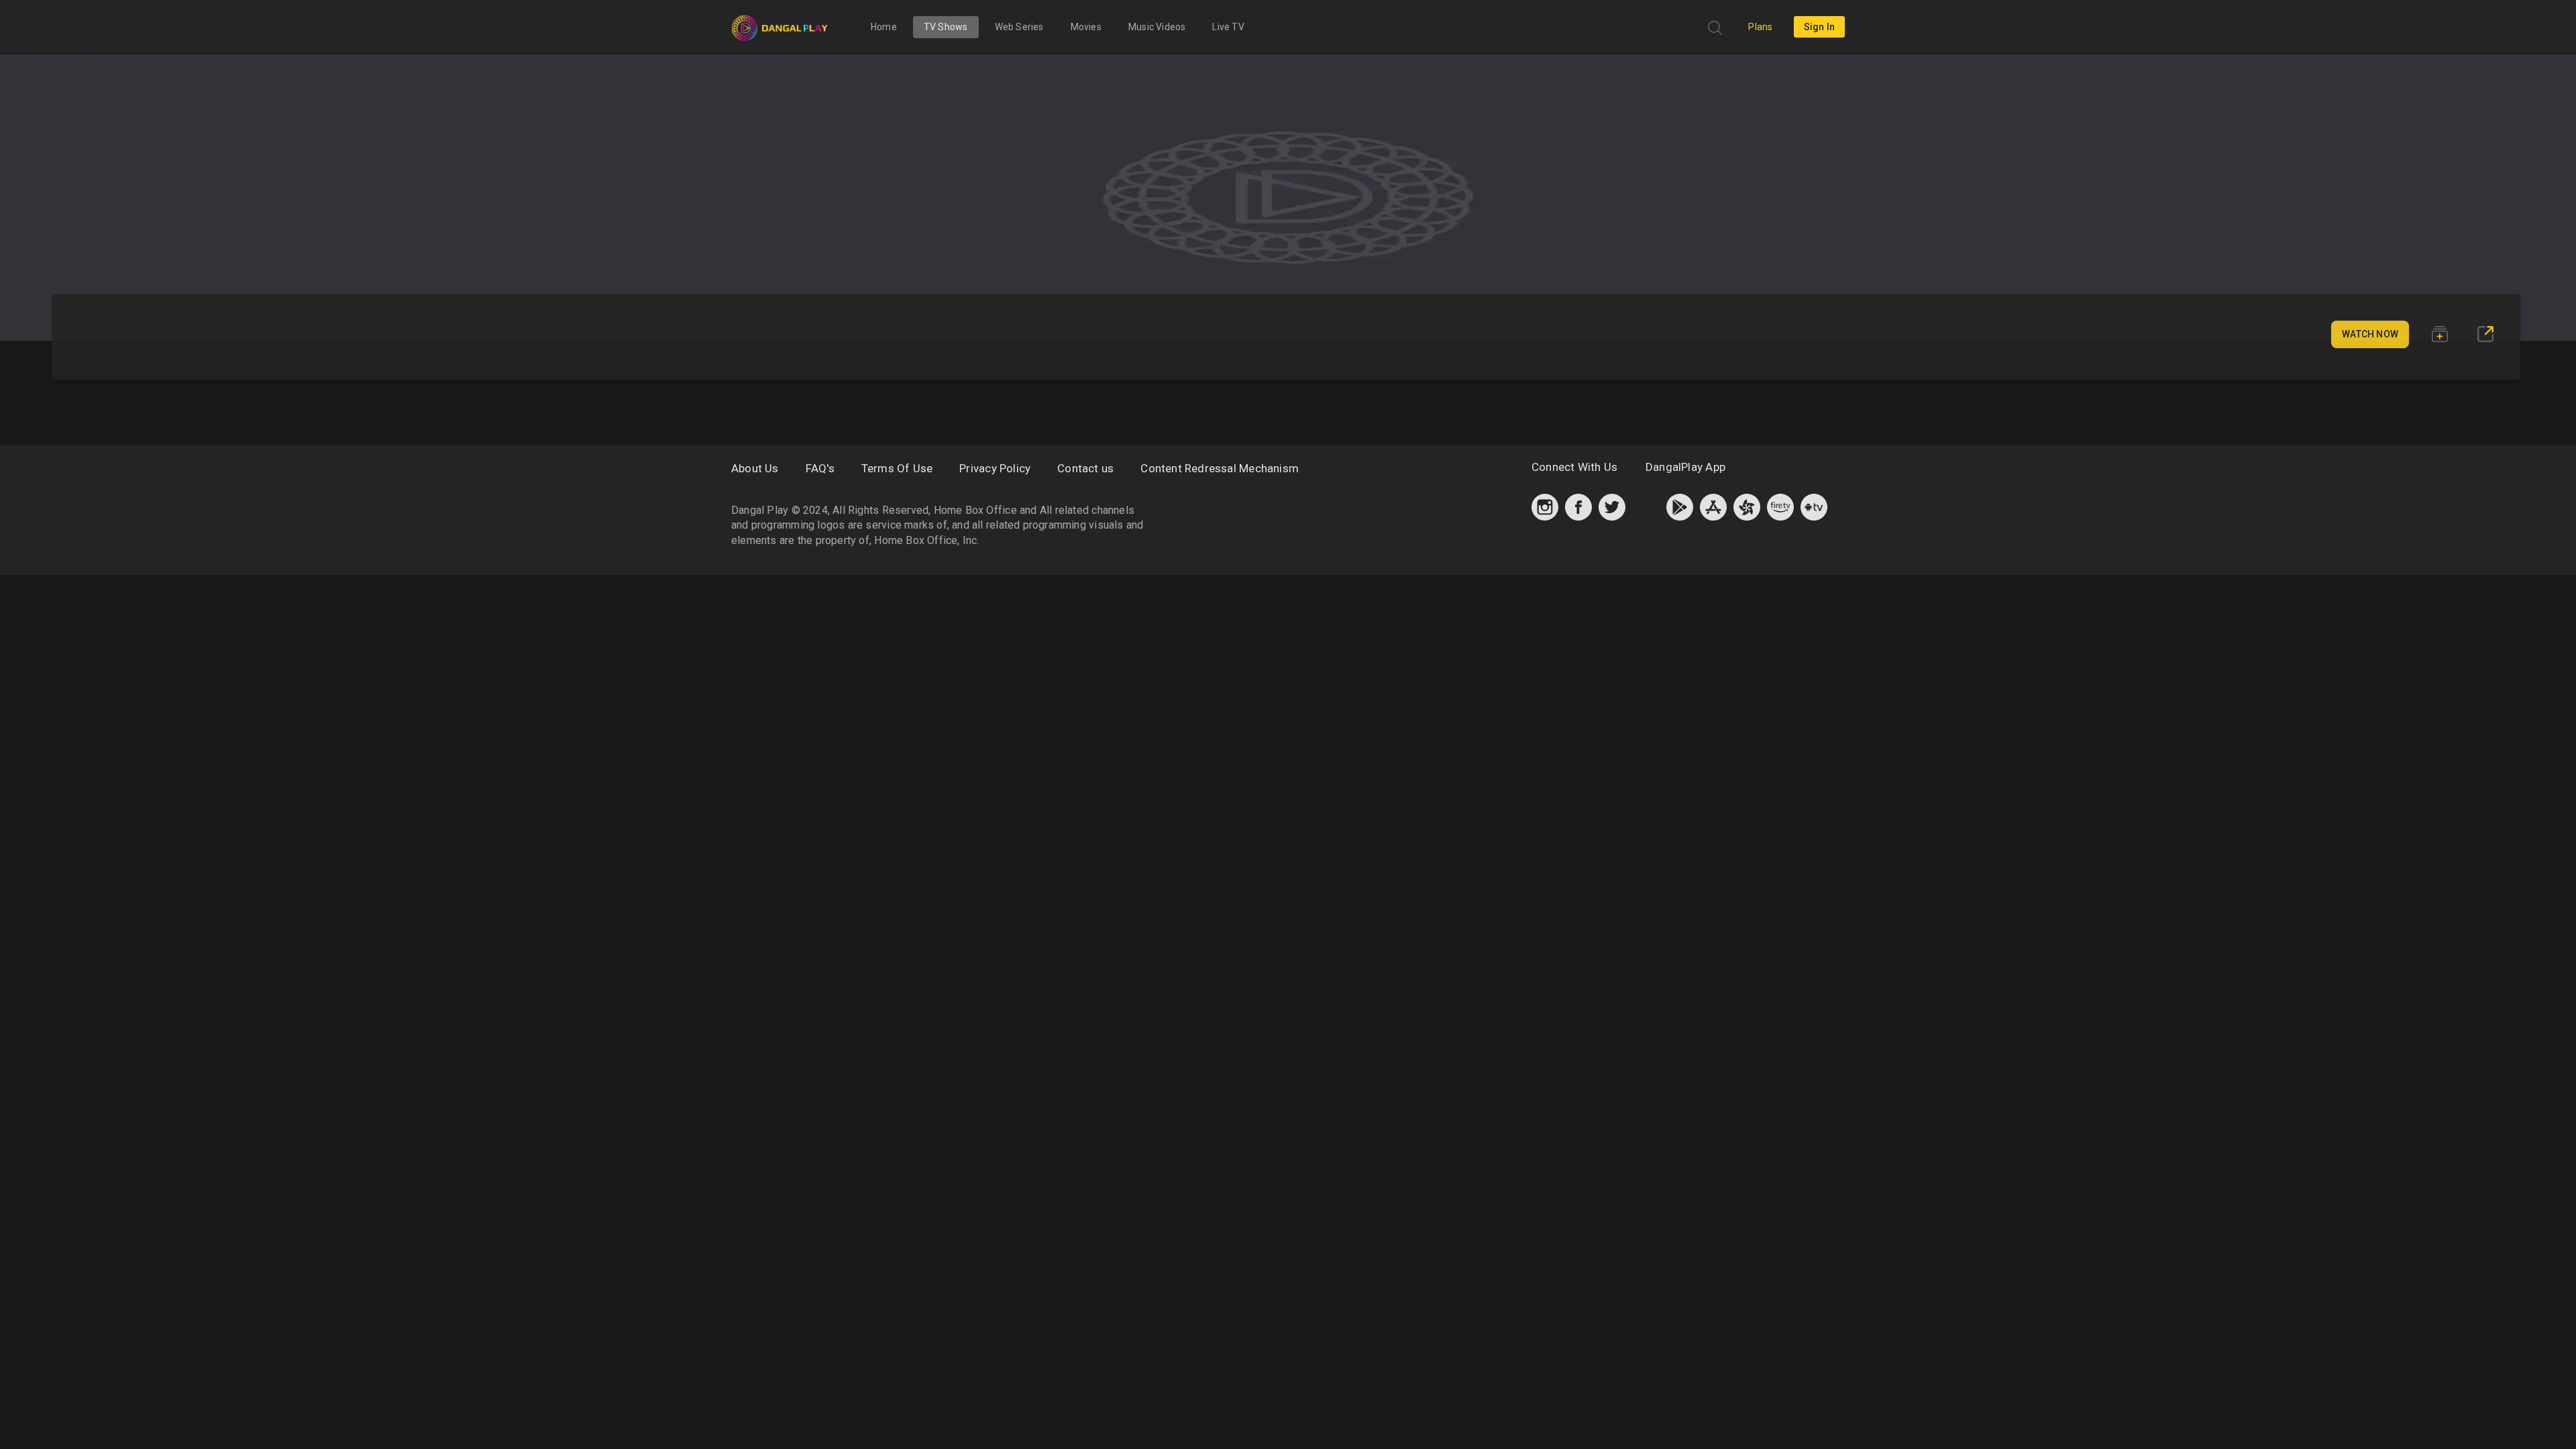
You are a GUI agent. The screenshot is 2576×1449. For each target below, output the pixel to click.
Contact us (1085, 468)
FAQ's (820, 468)
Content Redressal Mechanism (1220, 468)
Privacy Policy (995, 468)
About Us (755, 468)
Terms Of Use (897, 468)
